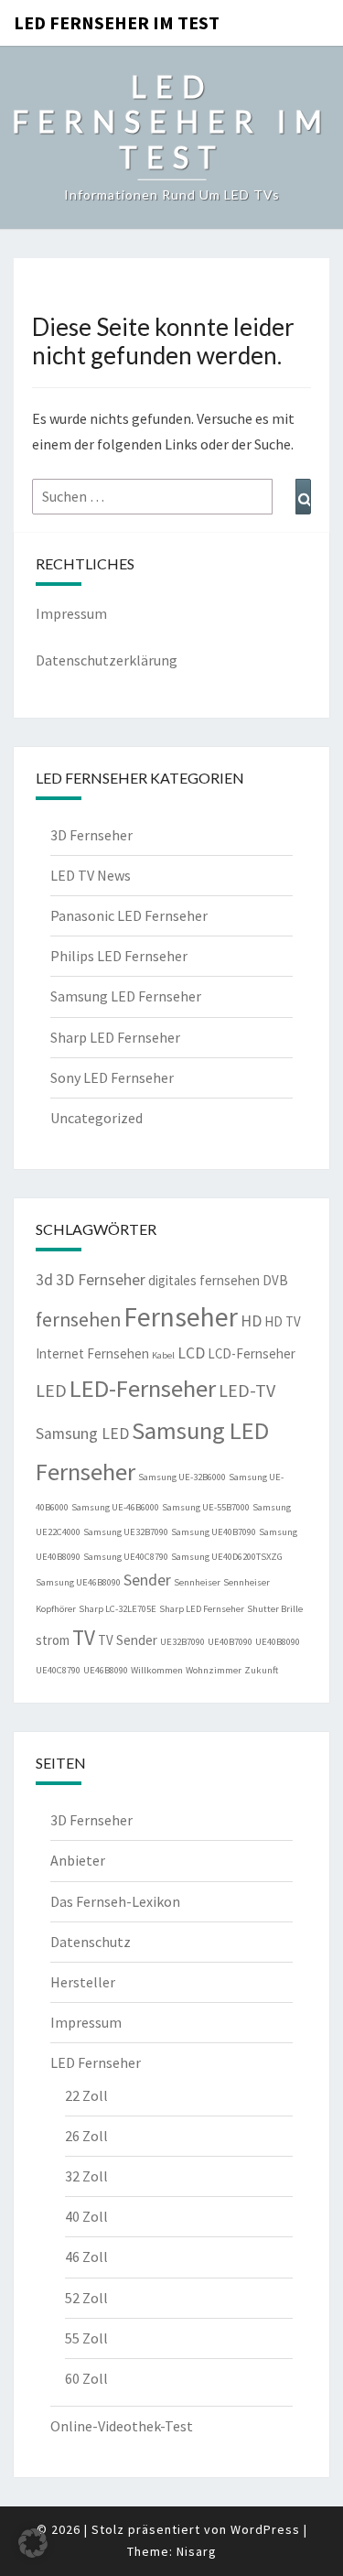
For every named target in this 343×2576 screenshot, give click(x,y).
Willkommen (157, 1670)
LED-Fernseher (143, 1388)
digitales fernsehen (204, 1280)
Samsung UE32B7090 (126, 1532)
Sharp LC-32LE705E (118, 1609)
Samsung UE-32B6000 (182, 1477)
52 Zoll (86, 2298)
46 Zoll (86, 2257)
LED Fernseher (96, 2062)
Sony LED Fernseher (112, 1077)
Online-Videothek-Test (122, 2426)
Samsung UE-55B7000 (206, 1507)
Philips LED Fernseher (119, 956)
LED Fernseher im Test (117, 22)
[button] (33, 2543)
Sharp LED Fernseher (115, 1037)
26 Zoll (86, 2136)
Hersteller (83, 1982)
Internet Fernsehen (92, 1353)
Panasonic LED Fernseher (129, 915)
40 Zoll (86, 2216)
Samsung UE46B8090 (78, 1582)
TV (84, 1637)
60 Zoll (86, 2378)
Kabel (163, 1355)
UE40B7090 (230, 1642)
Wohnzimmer (214, 1670)
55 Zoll (86, 2338)
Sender (147, 1580)
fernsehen (78, 1320)
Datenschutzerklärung (107, 660)
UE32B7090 (182, 1642)
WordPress (265, 2529)
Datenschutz (91, 1942)
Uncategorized (96, 1118)
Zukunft (261, 1670)
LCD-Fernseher (252, 1353)
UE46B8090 (106, 1670)
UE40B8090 (278, 1642)
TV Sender (128, 1640)
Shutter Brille (275, 1609)
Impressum (71, 613)
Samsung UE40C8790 (126, 1557)
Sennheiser (197, 1582)
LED (51, 1390)
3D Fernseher (91, 835)
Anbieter (78, 1860)
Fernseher (181, 1317)
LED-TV (247, 1390)
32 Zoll (86, 2176)
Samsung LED (82, 1434)
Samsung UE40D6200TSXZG (227, 1557)
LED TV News (91, 875)
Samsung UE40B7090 (214, 1532)
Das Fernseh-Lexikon (115, 1901)
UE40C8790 (58, 1670)
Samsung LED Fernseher (126, 996)
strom (53, 1640)
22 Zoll (86, 2095)
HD (251, 1321)
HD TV (283, 1321)
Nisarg (197, 2551)
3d (44, 1280)
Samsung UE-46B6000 (115, 1507)
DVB (275, 1280)
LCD (191, 1353)
